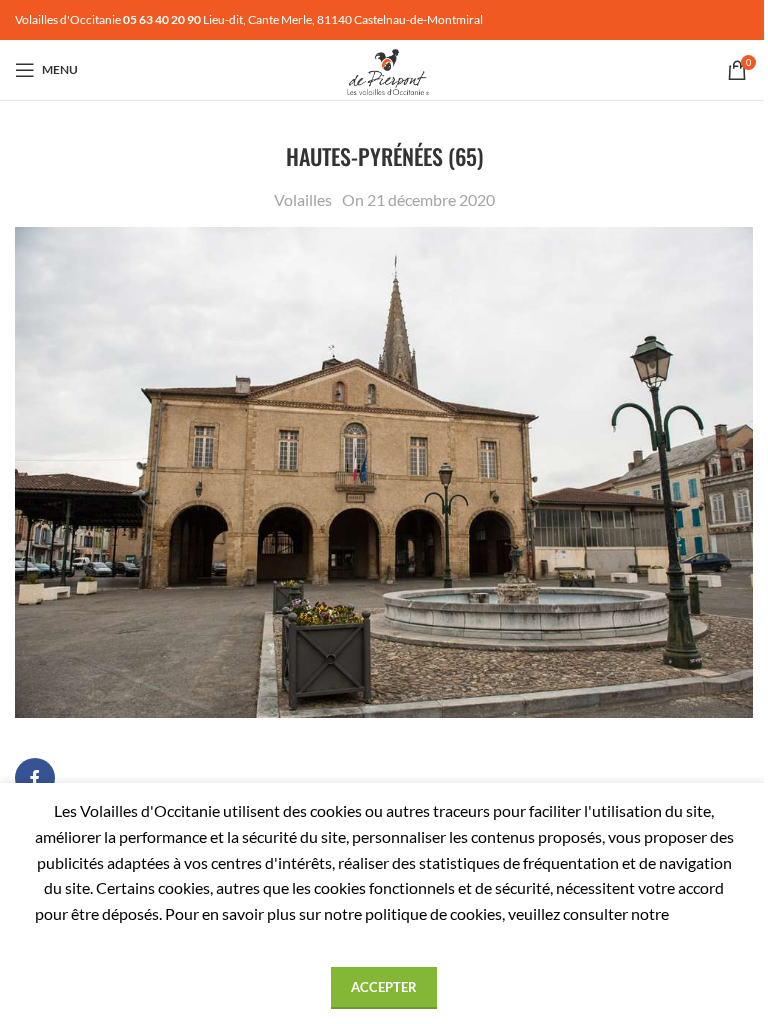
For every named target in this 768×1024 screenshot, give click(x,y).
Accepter (384, 987)
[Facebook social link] (35, 778)
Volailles (303, 199)
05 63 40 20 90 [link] (162, 19)
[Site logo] (384, 67)
